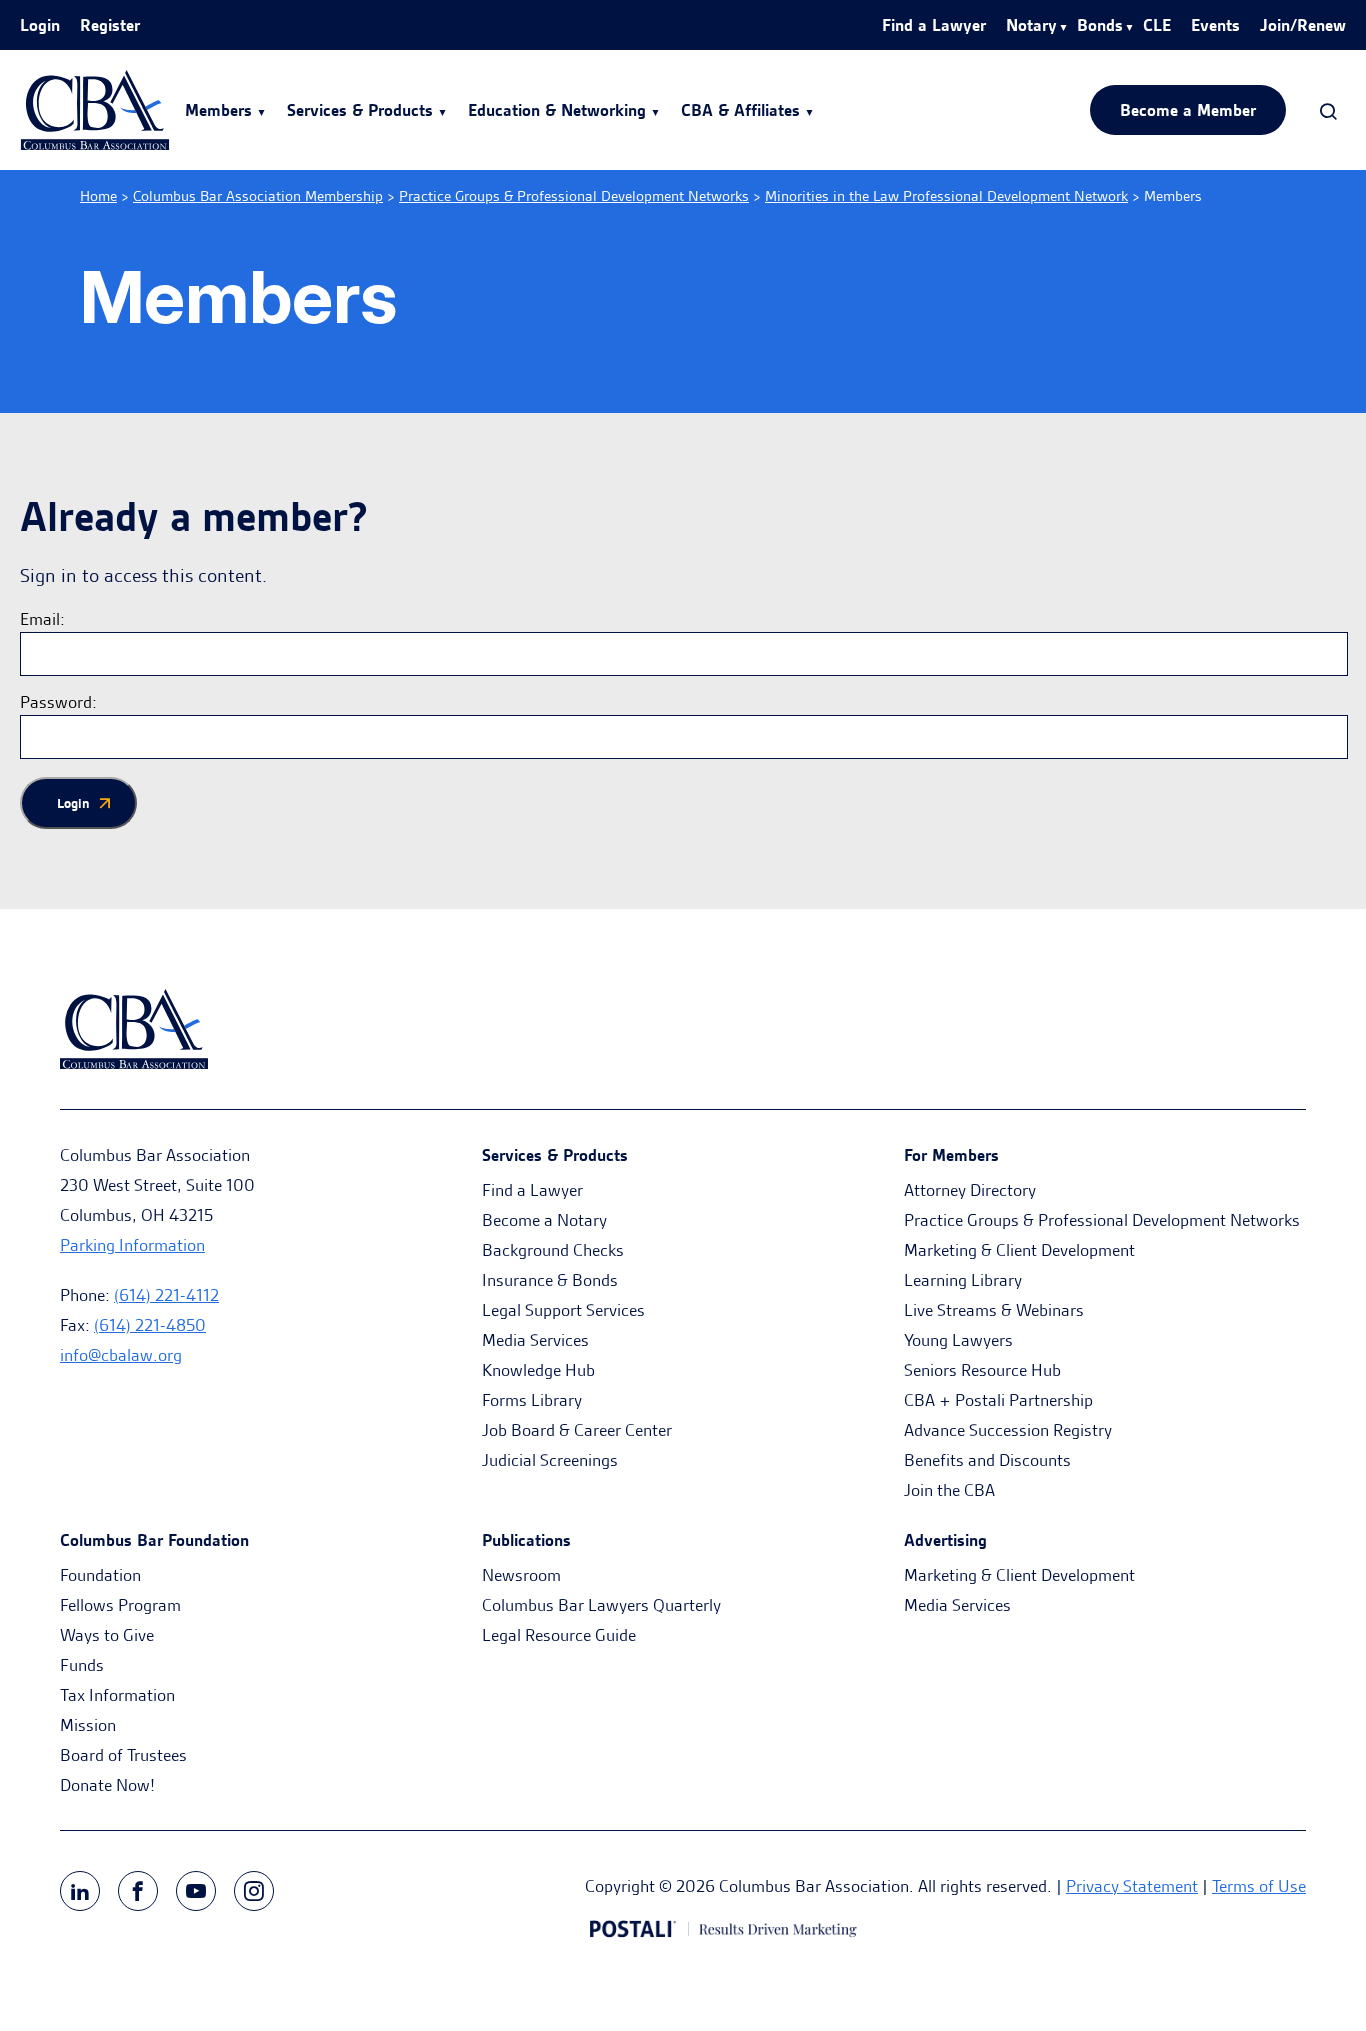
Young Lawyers (958, 1340)
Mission (88, 1725)
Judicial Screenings (550, 1460)
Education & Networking (557, 110)
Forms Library (532, 1400)
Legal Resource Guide (559, 1635)
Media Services (535, 1340)
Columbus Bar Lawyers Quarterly (601, 1605)
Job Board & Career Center (577, 1430)
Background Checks (553, 1250)
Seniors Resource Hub (982, 1370)
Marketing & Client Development (1019, 1250)
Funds (82, 1665)
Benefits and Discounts (987, 1460)
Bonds (1100, 25)
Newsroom (521, 1575)
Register (110, 25)
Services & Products (360, 110)
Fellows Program (120, 1605)
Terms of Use (1259, 1886)
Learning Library (963, 1280)
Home (98, 196)
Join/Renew (1303, 25)
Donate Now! (107, 1785)
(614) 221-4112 (166, 1295)
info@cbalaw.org (121, 1355)
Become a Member (1188, 110)
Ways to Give (107, 1635)
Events (1215, 25)
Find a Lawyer (934, 25)
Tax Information (117, 1695)
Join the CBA (949, 1490)
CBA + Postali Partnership (998, 1400)
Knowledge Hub (538, 1370)
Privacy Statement (1132, 1886)
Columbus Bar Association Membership (258, 196)
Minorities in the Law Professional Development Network (946, 196)
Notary (1031, 25)
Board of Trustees (123, 1755)
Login (40, 25)
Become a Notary (544, 1220)
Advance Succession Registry (1008, 1430)
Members (218, 110)
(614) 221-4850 (150, 1325)
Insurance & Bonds (550, 1280)
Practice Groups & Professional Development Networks (574, 196)
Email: (42, 619)
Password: (58, 702)
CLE (1157, 25)
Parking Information (132, 1245)
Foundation (100, 1575)
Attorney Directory (970, 1190)
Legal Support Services (563, 1310)
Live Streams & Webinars (994, 1310)
